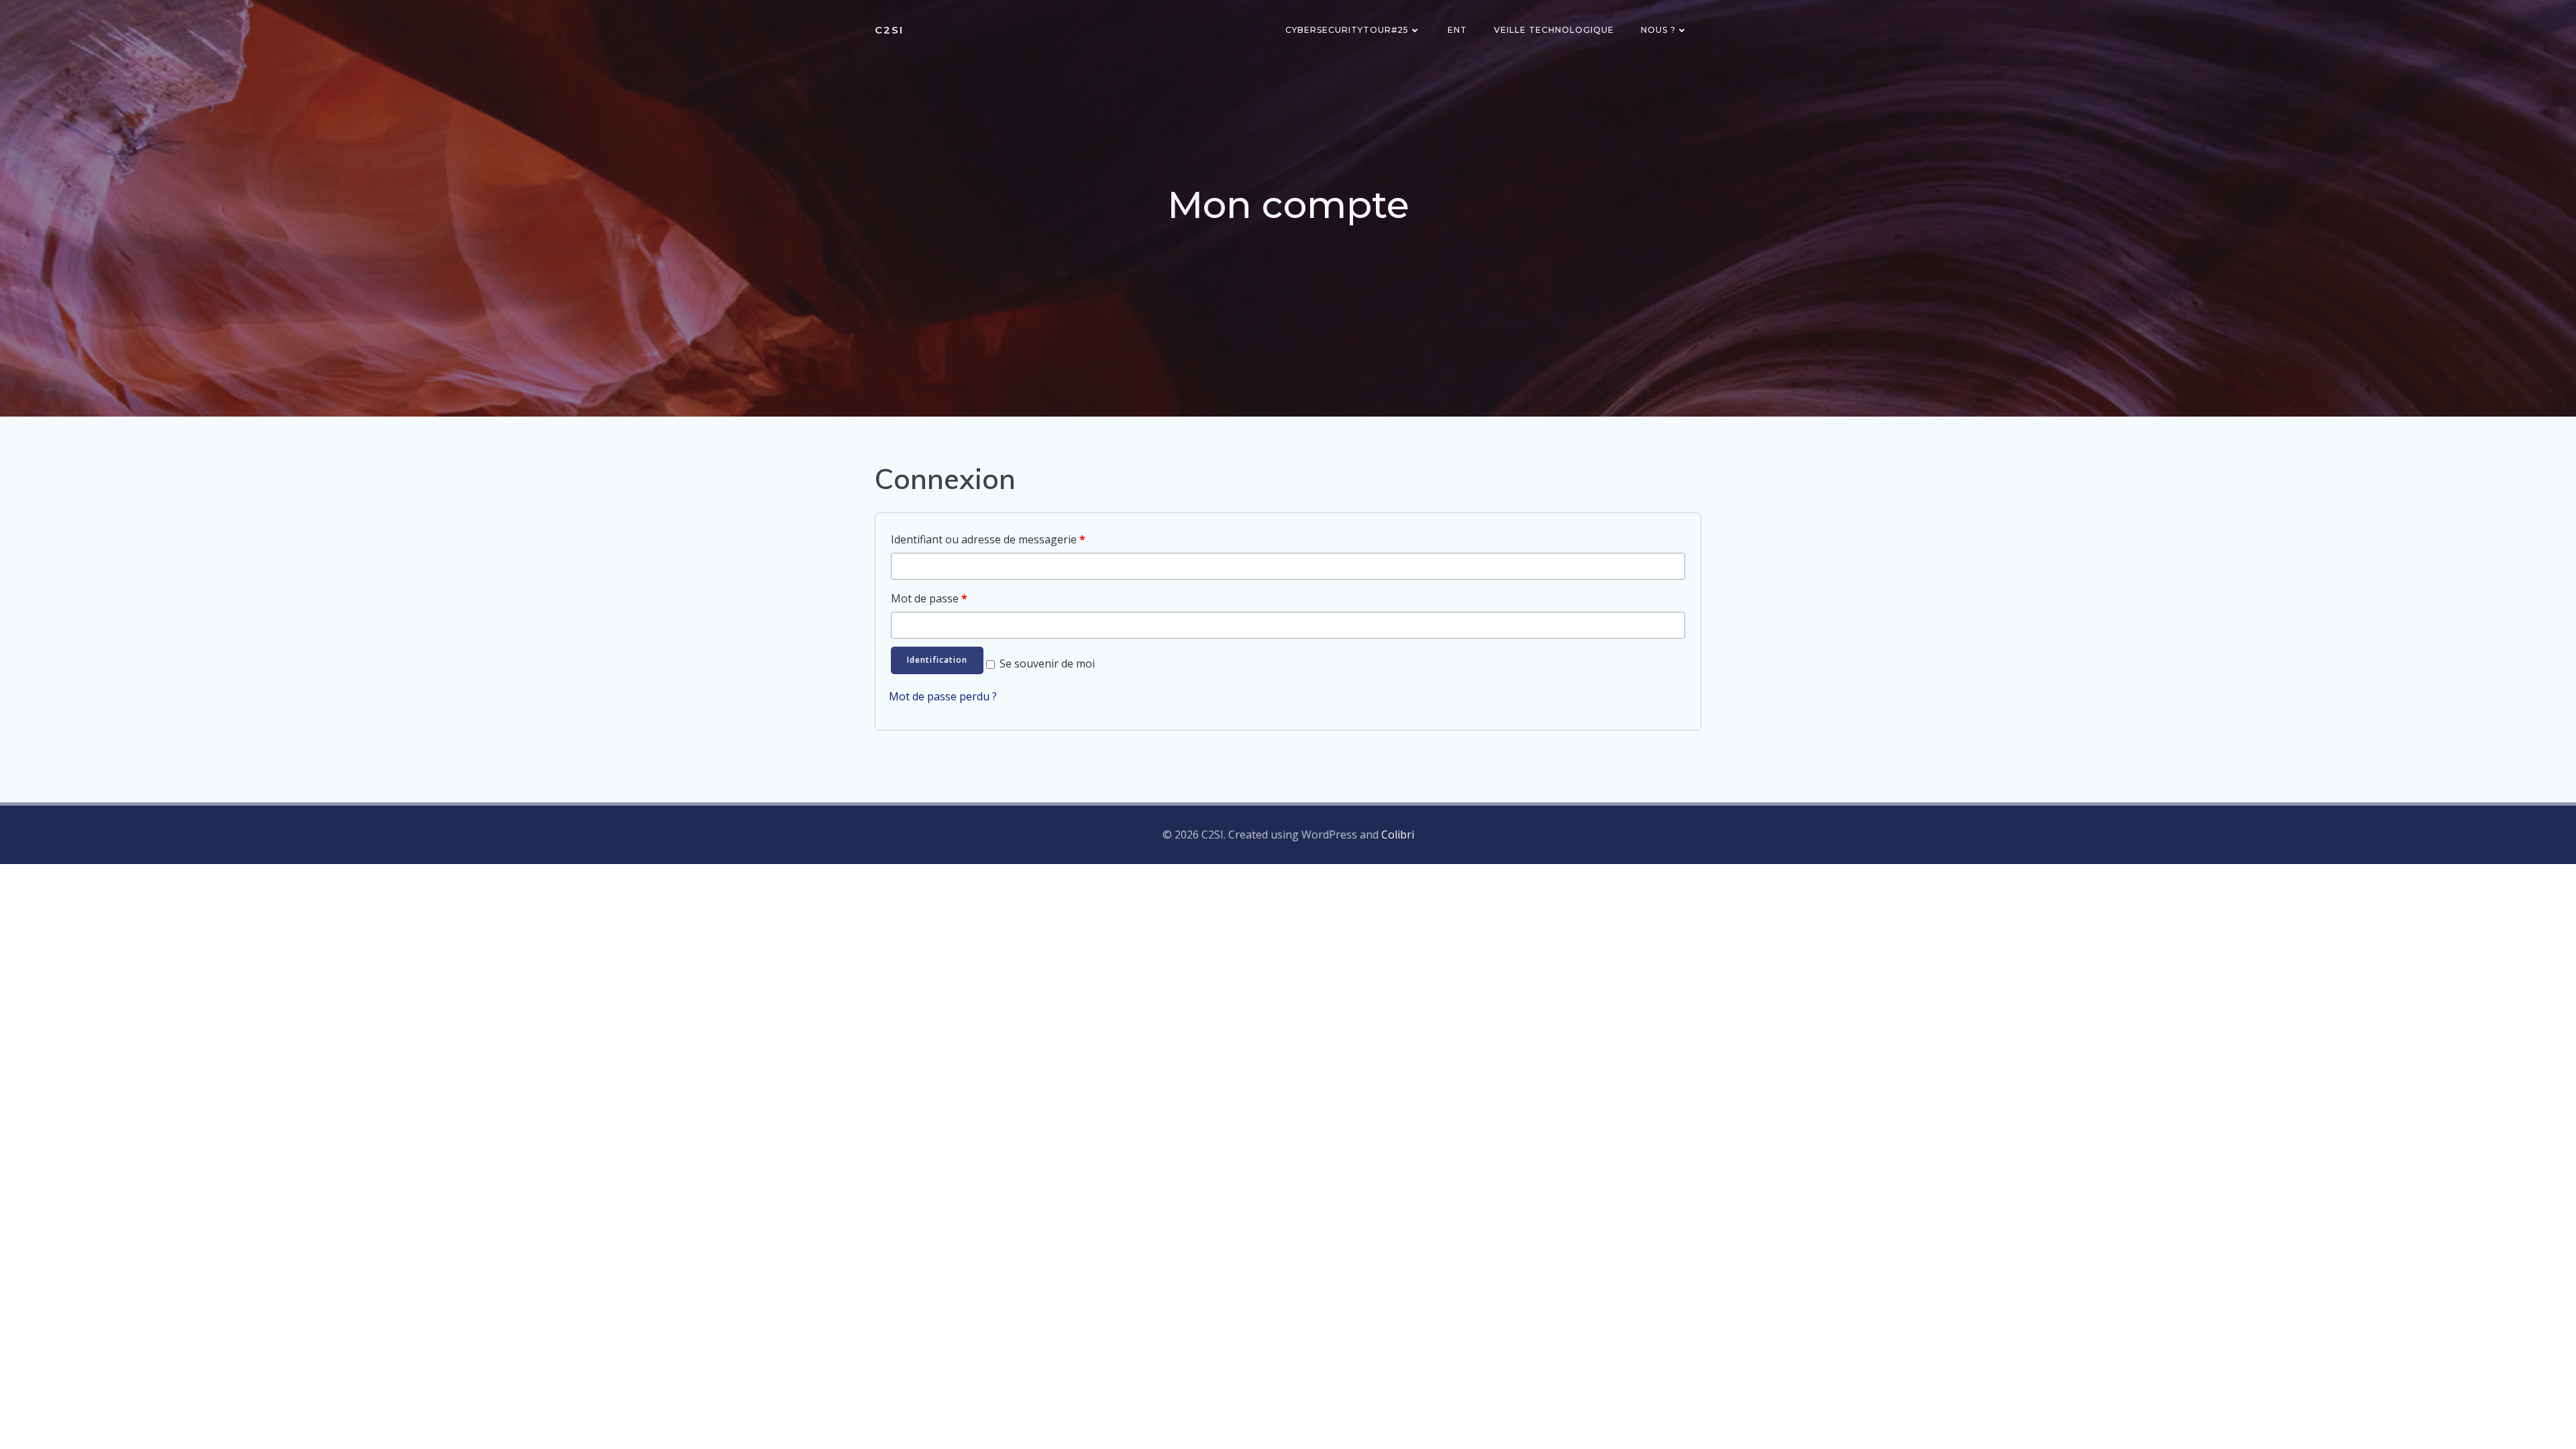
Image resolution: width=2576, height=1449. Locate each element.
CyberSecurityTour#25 (1347, 30)
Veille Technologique (1554, 30)
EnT (1457, 30)
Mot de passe (929, 598)
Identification (937, 660)
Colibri (1398, 835)
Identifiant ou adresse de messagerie (988, 539)
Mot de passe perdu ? (943, 696)
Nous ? (1658, 30)
